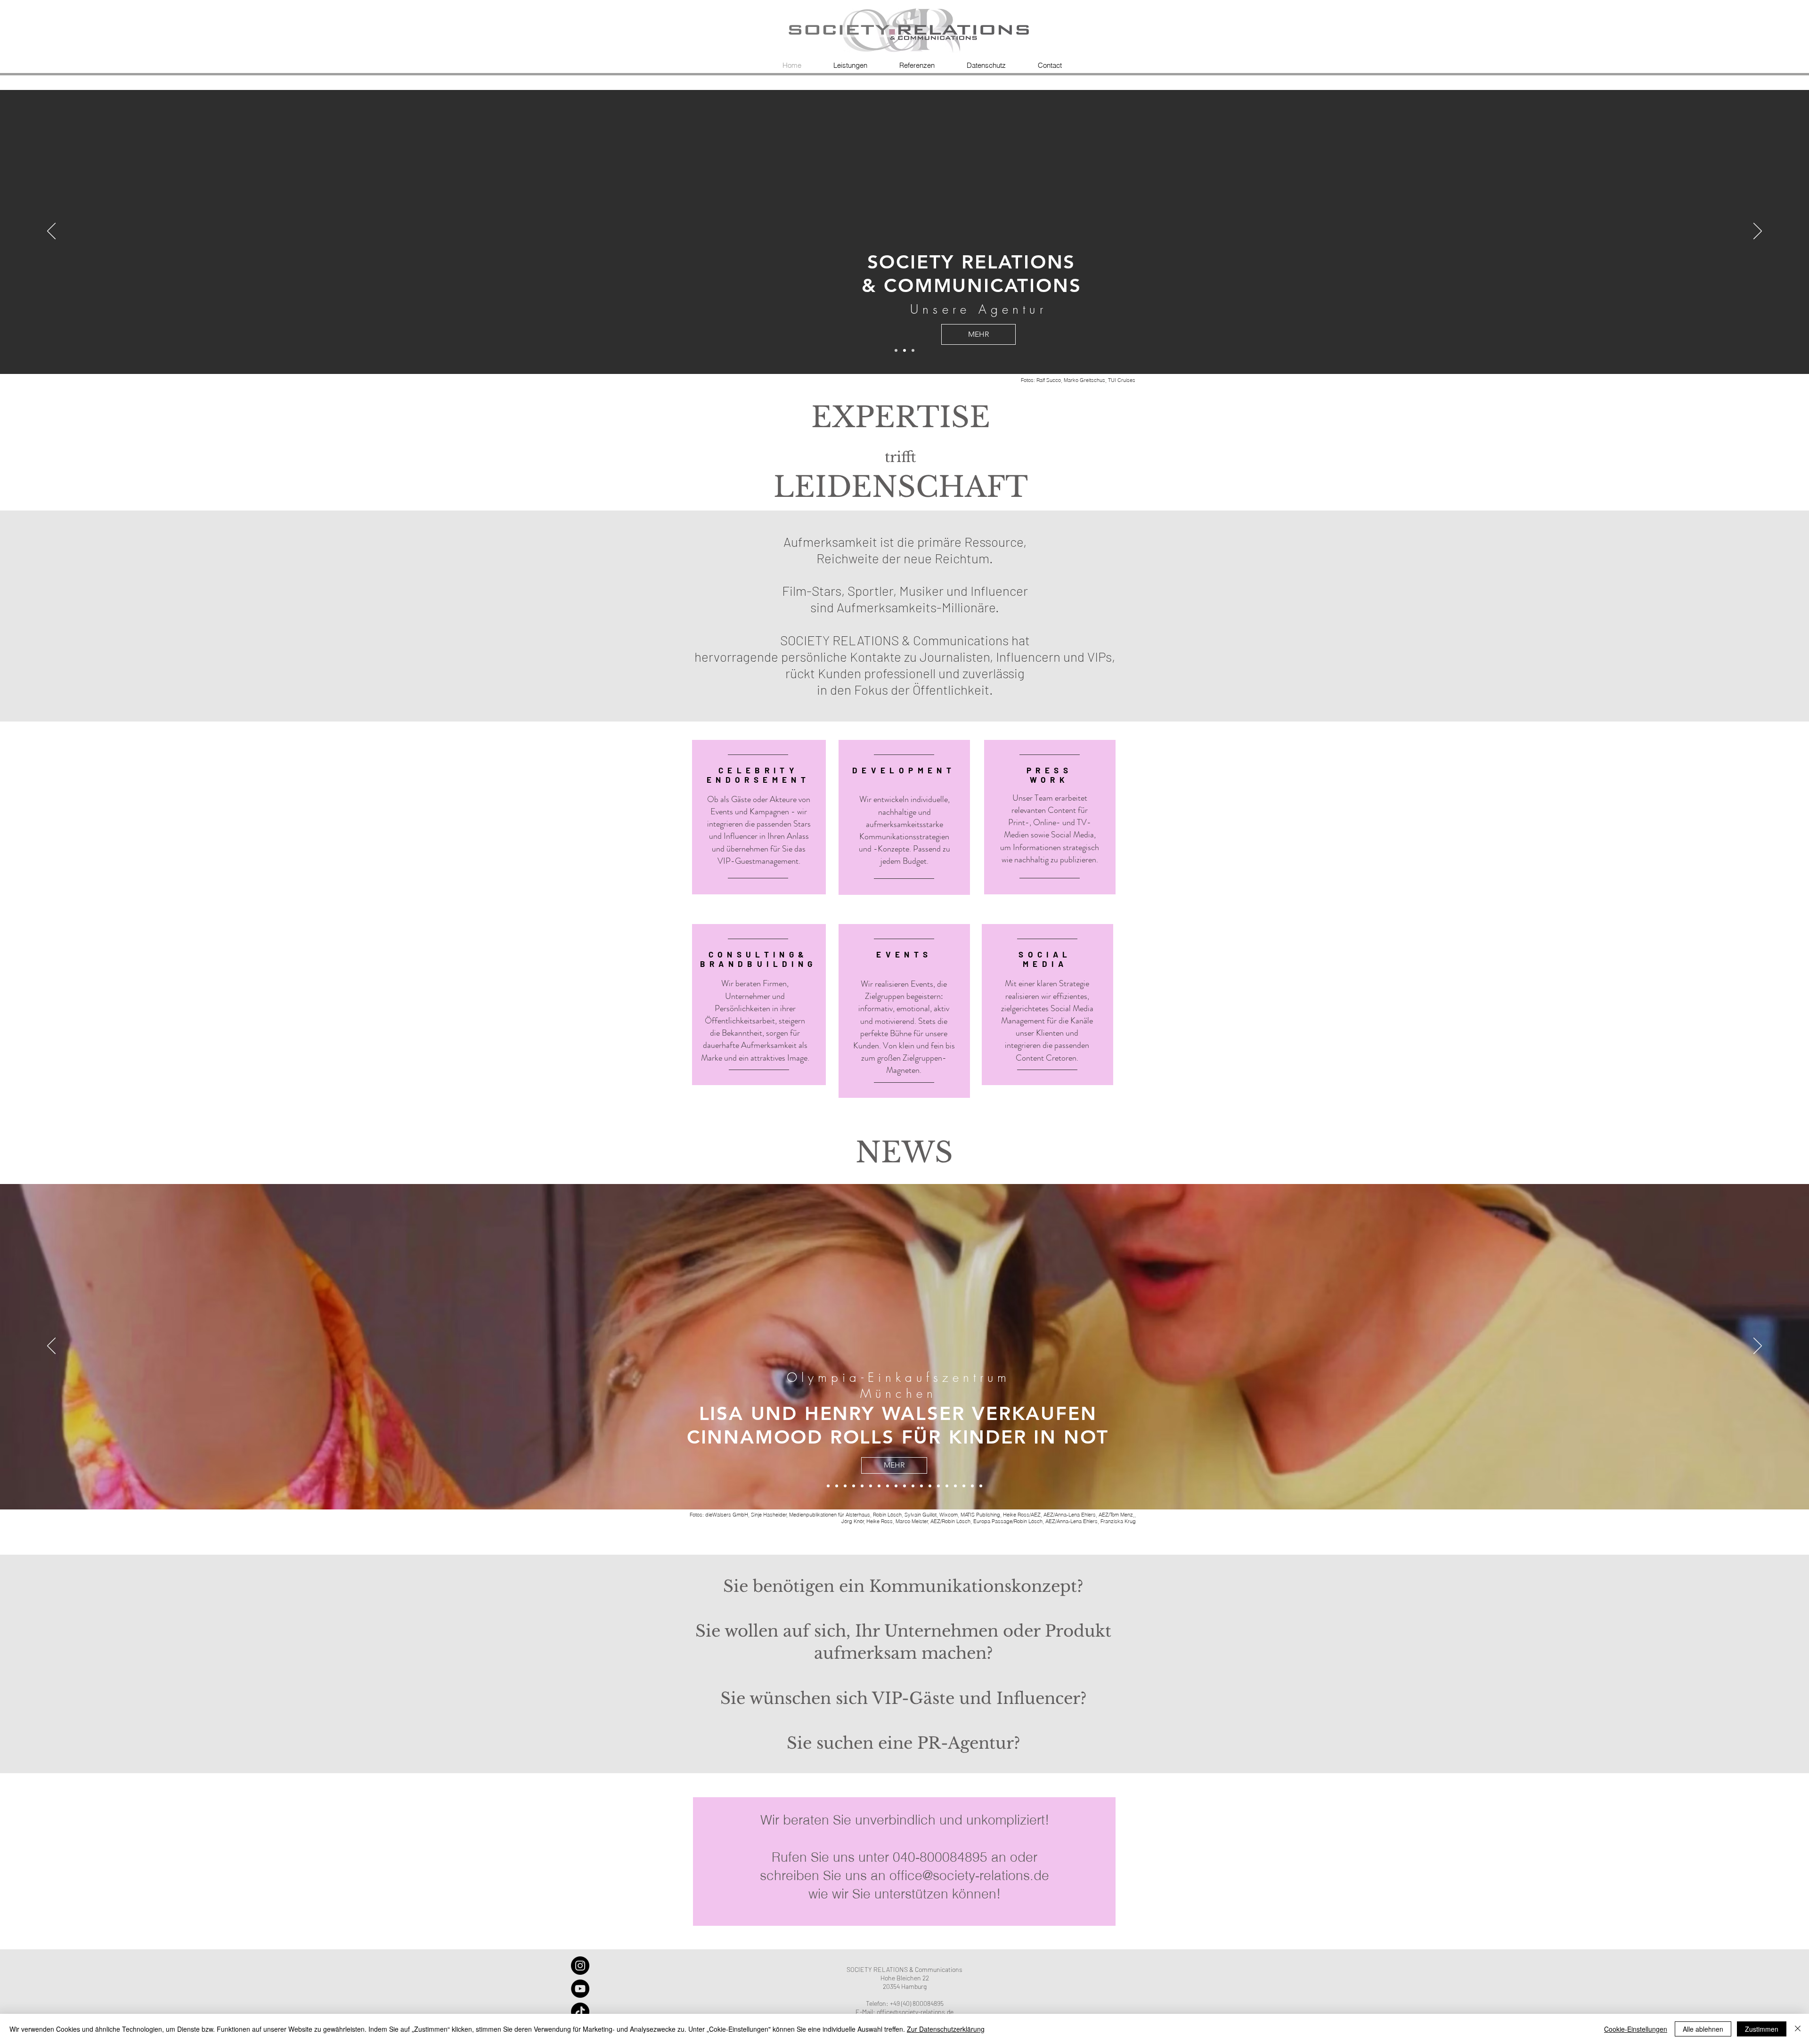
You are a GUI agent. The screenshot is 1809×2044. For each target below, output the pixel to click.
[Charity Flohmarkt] (879, 1486)
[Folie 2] (904, 350)
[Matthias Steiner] (896, 1486)
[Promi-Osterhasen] (955, 1486)
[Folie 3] (896, 350)
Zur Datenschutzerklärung (946, 2029)
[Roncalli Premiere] (930, 1486)
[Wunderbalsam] (871, 1486)
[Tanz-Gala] (862, 1486)
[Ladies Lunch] (981, 1486)
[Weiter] (1758, 232)
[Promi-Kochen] (964, 1486)
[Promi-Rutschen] (913, 1486)
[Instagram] (580, 1966)
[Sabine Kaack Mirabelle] (837, 1486)
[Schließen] (1798, 2029)
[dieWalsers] (828, 1486)
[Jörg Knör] (904, 1486)
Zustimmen (1762, 2029)
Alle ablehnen (1703, 2029)
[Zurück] (51, 232)
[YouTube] (580, 1989)
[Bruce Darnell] (888, 1486)
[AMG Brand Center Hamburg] (854, 1486)
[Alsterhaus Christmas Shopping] (845, 1486)
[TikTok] (580, 2012)
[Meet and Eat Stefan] (972, 1486)
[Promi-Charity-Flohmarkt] (947, 1486)
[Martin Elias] (921, 1486)
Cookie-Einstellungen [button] (1636, 2029)
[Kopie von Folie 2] (913, 350)
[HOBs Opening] (938, 1486)
